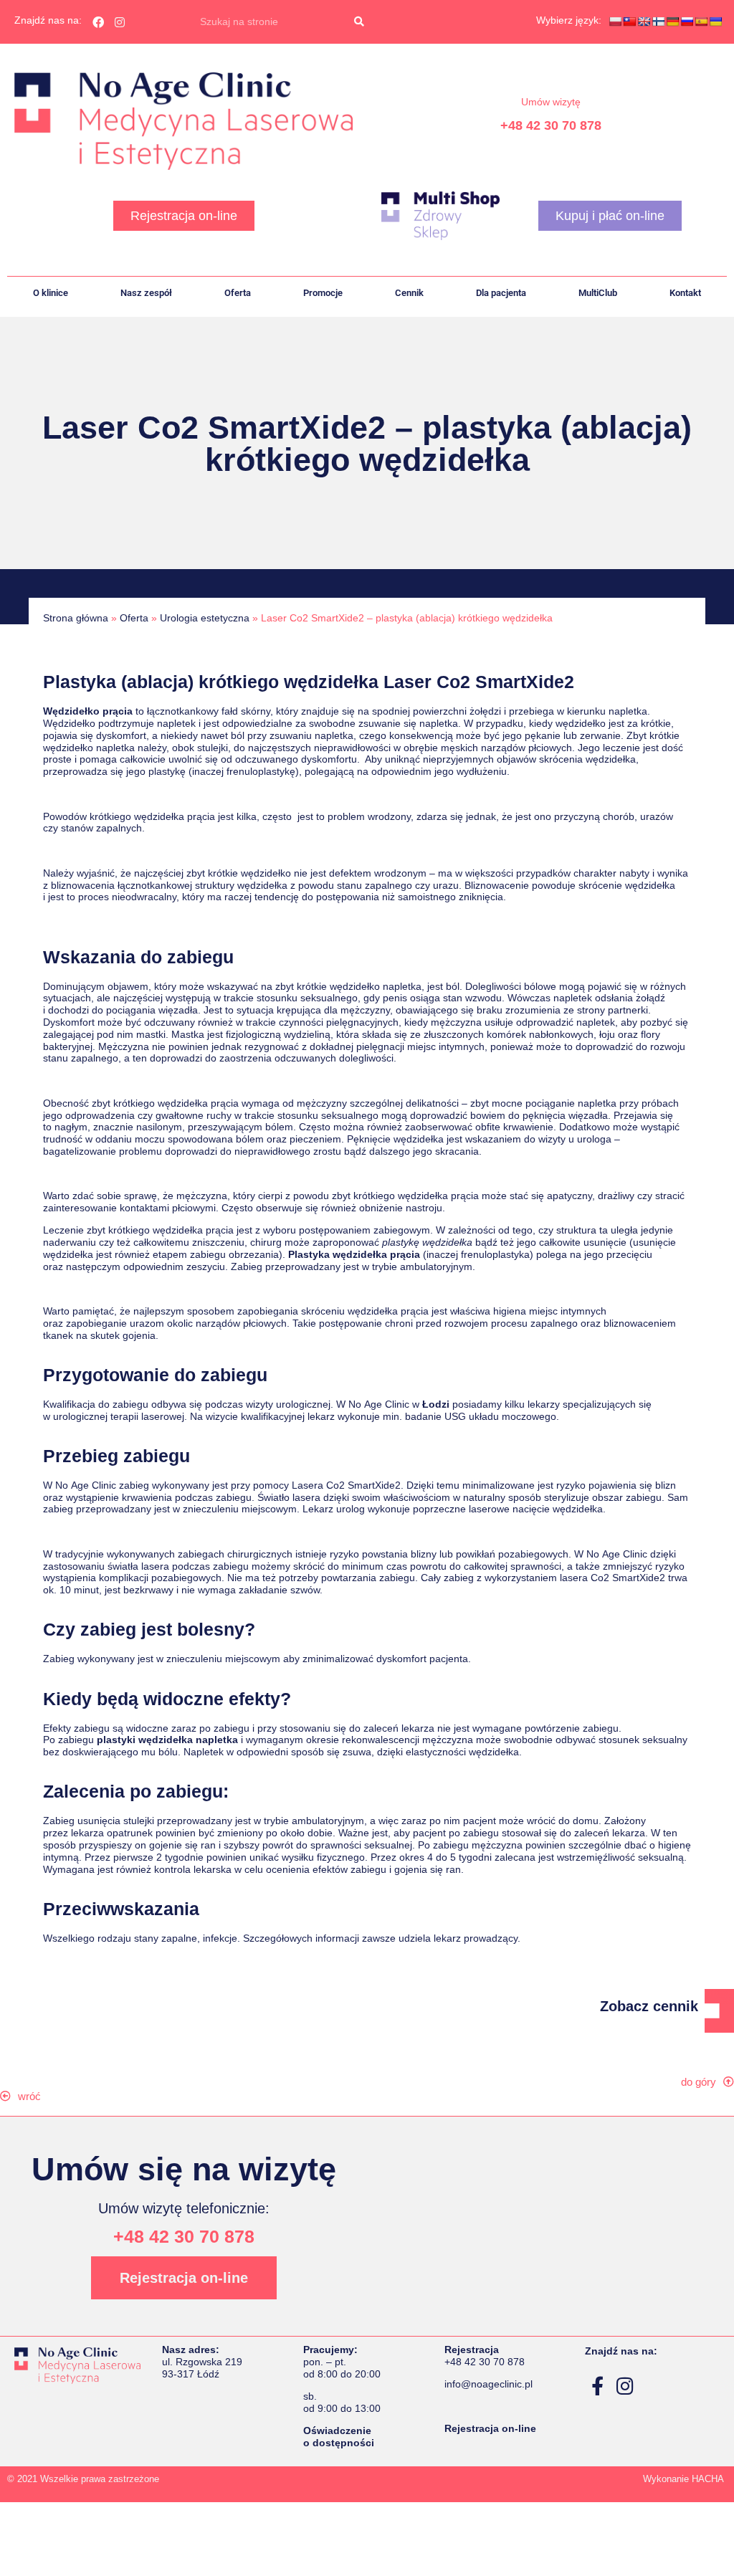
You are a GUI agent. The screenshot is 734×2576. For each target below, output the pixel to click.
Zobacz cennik (649, 2006)
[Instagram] (120, 22)
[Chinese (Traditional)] (629, 22)
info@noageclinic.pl (488, 2384)
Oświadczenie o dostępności (339, 2437)
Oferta (238, 293)
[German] (672, 22)
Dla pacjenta (501, 293)
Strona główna (76, 618)
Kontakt (685, 293)
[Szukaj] (359, 22)
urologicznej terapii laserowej (119, 1416)
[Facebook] (98, 22)
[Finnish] (658, 22)
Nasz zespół (146, 293)
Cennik (409, 293)
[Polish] (615, 22)
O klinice (51, 293)
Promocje (323, 293)
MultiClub (598, 293)
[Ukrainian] (715, 22)
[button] (28, 2096)
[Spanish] (701, 22)
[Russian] (687, 22)
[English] (644, 22)
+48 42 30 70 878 (551, 125)
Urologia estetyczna (205, 618)
